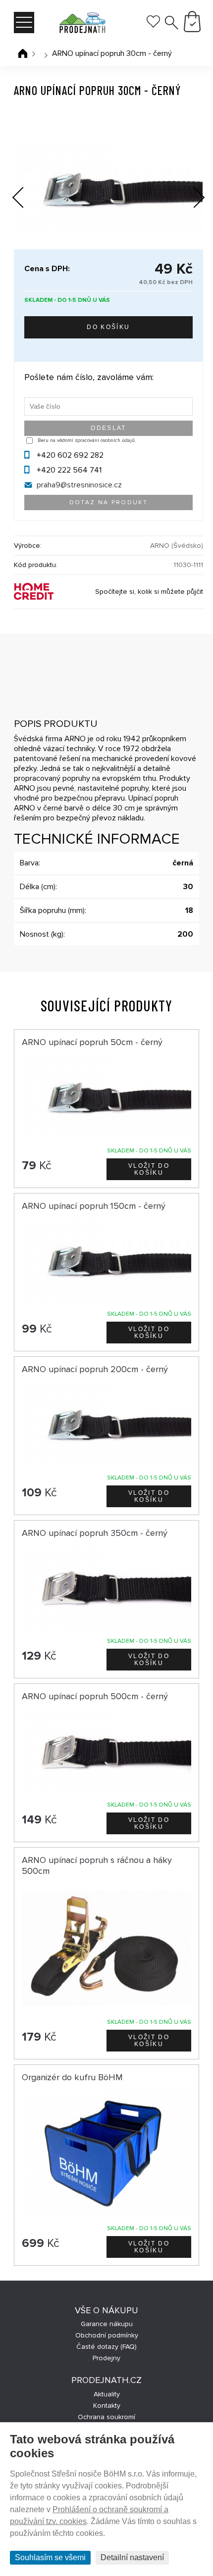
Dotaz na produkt (108, 502)
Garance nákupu (107, 2324)
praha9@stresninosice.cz (79, 485)
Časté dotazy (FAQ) (106, 2347)
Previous (26, 195)
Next (192, 199)
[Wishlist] (153, 25)
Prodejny (106, 2358)
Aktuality (107, 2394)
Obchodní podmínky (107, 2335)
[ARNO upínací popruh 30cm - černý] (108, 190)
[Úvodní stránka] (23, 53)
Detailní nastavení (132, 2557)
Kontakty (107, 2406)
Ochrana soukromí (106, 2417)
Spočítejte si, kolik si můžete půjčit (149, 592)
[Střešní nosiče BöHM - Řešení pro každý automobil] (82, 24)
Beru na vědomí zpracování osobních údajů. (87, 440)
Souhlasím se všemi (50, 2557)
